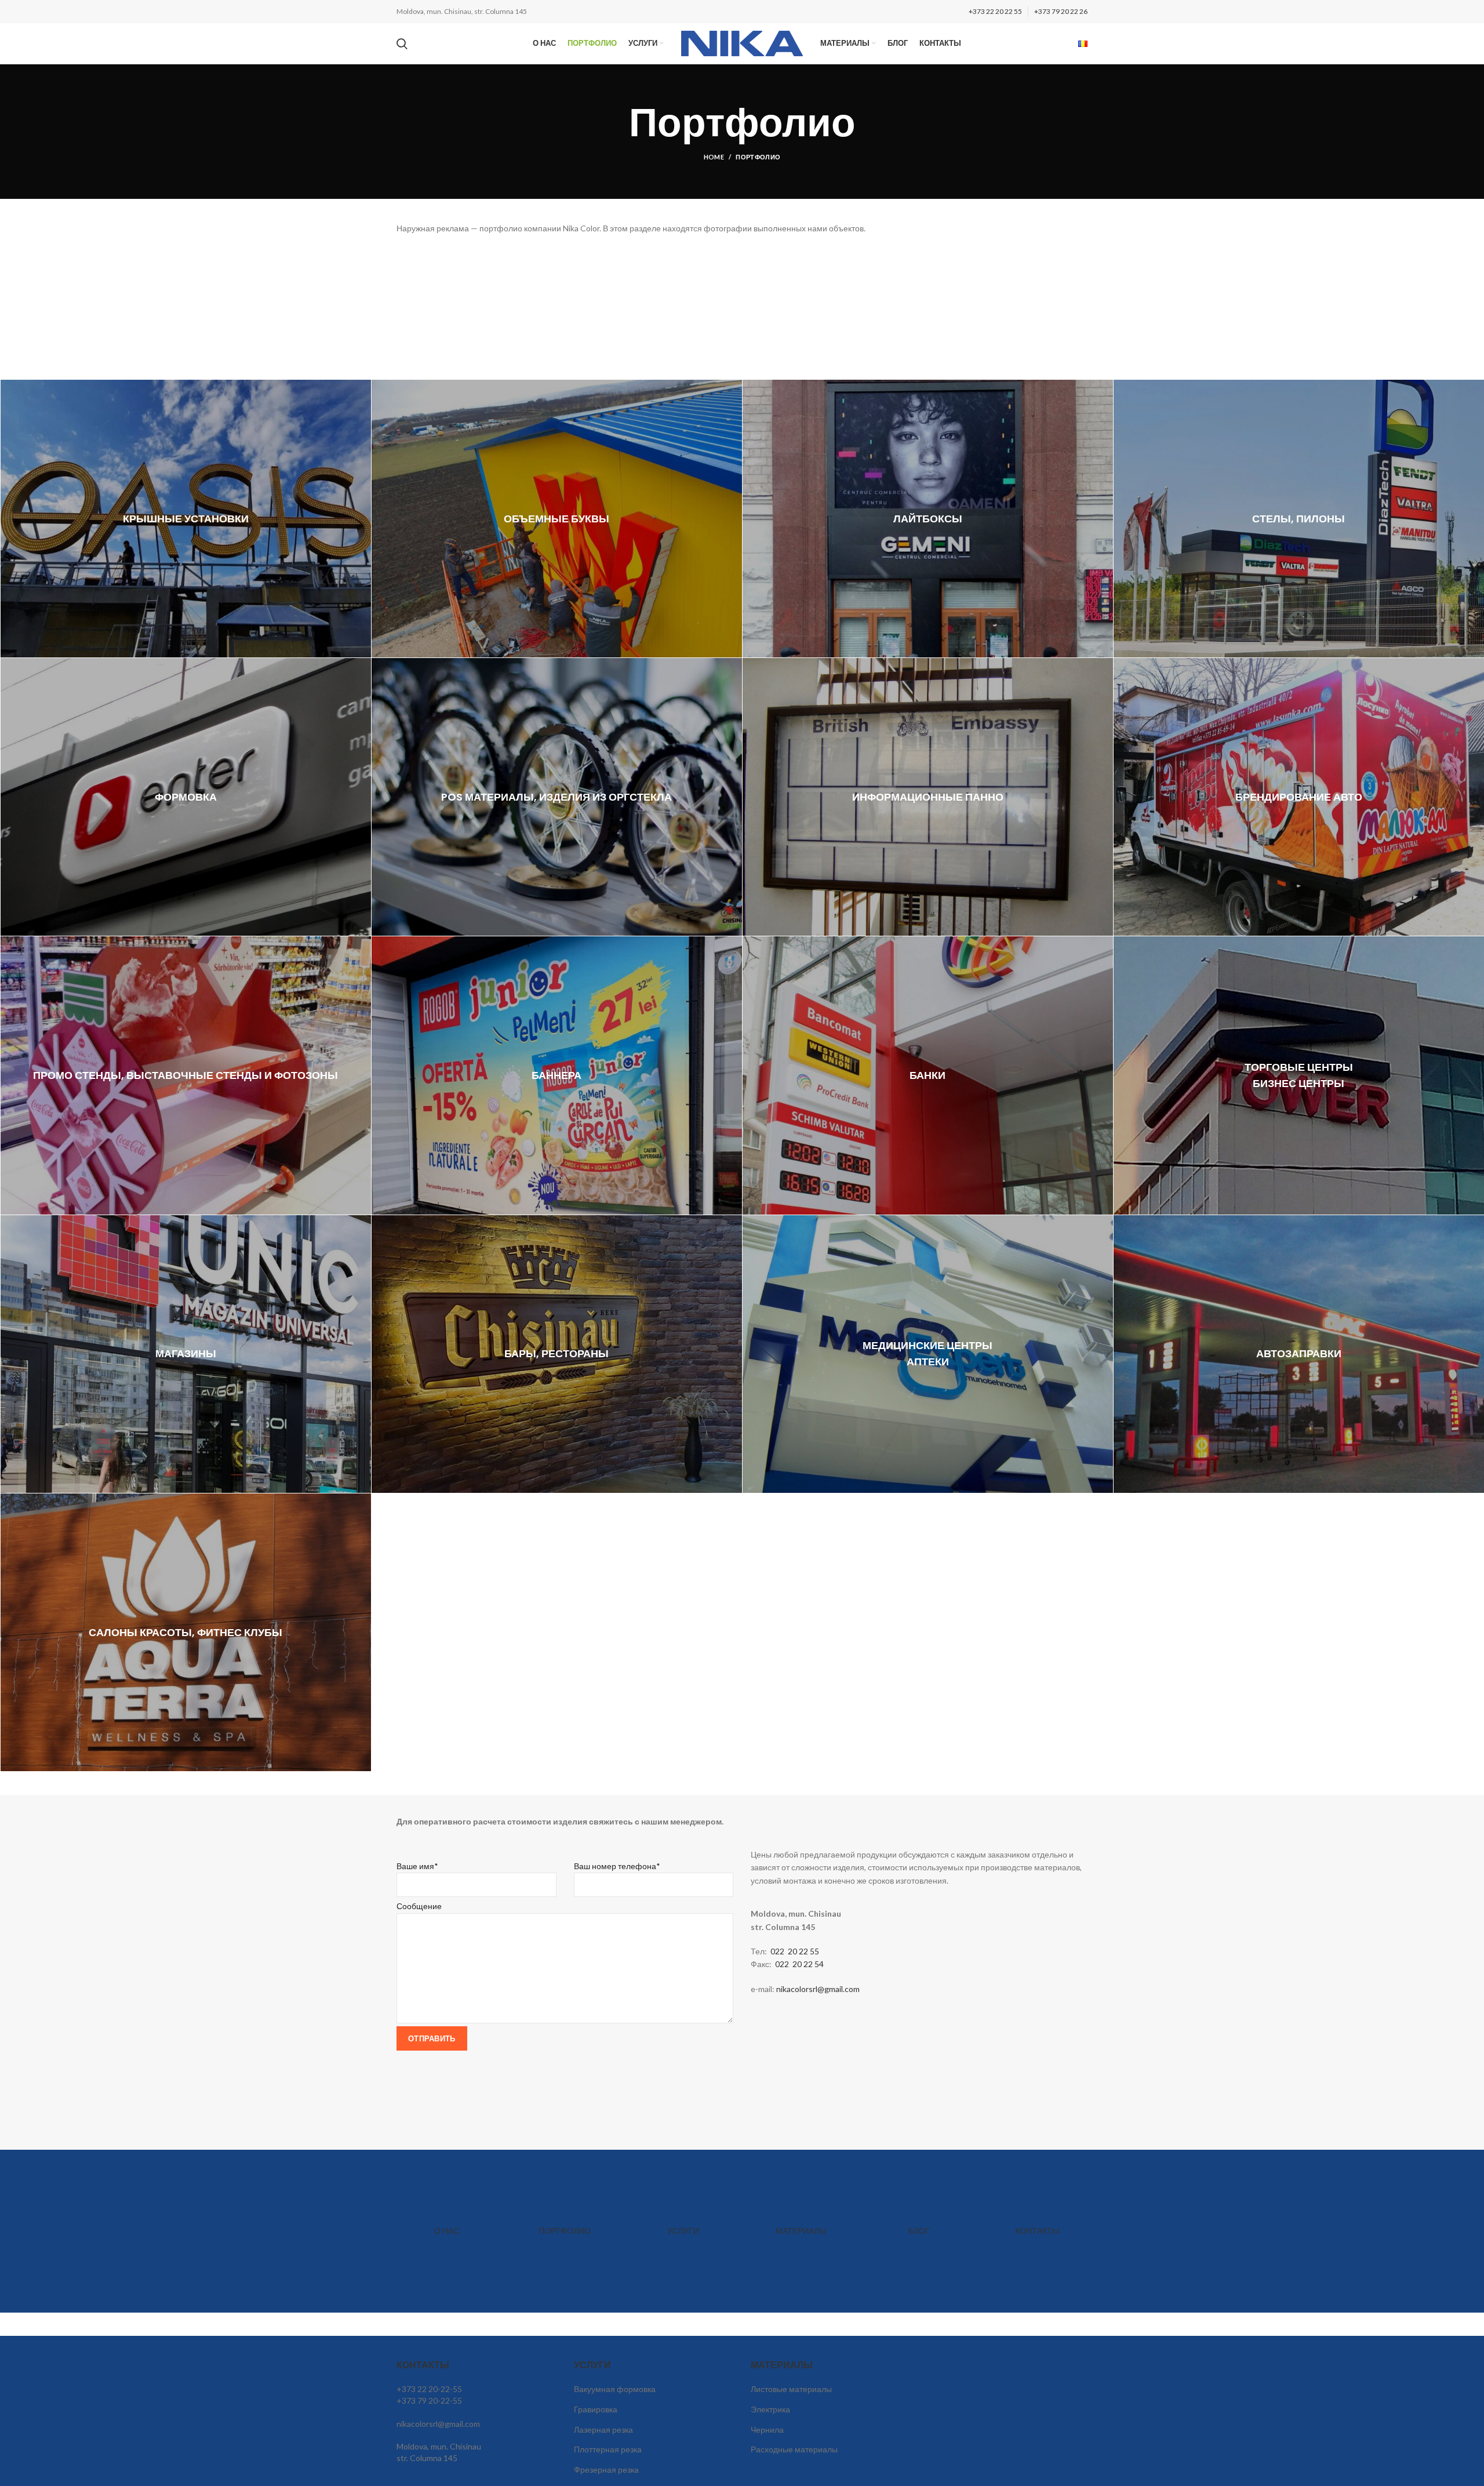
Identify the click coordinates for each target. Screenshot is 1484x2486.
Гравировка (596, 2409)
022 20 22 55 (795, 1951)
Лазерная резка (603, 2429)
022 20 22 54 (800, 1964)
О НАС (447, 2231)
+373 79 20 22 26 (1061, 11)
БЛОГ (919, 2231)
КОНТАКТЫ (1037, 2231)
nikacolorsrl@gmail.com (818, 1989)
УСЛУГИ (683, 2231)
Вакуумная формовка (615, 2389)
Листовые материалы (791, 2389)
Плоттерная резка (608, 2449)
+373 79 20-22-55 (429, 2400)
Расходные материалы (794, 2449)
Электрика (770, 2409)
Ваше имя (417, 1866)
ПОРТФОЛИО (565, 2231)
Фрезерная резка (606, 2469)
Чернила (767, 2429)
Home (714, 157)
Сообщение (419, 1906)
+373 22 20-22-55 (429, 2389)
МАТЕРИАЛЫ (801, 2231)
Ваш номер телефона (617, 1866)
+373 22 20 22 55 (995, 11)
